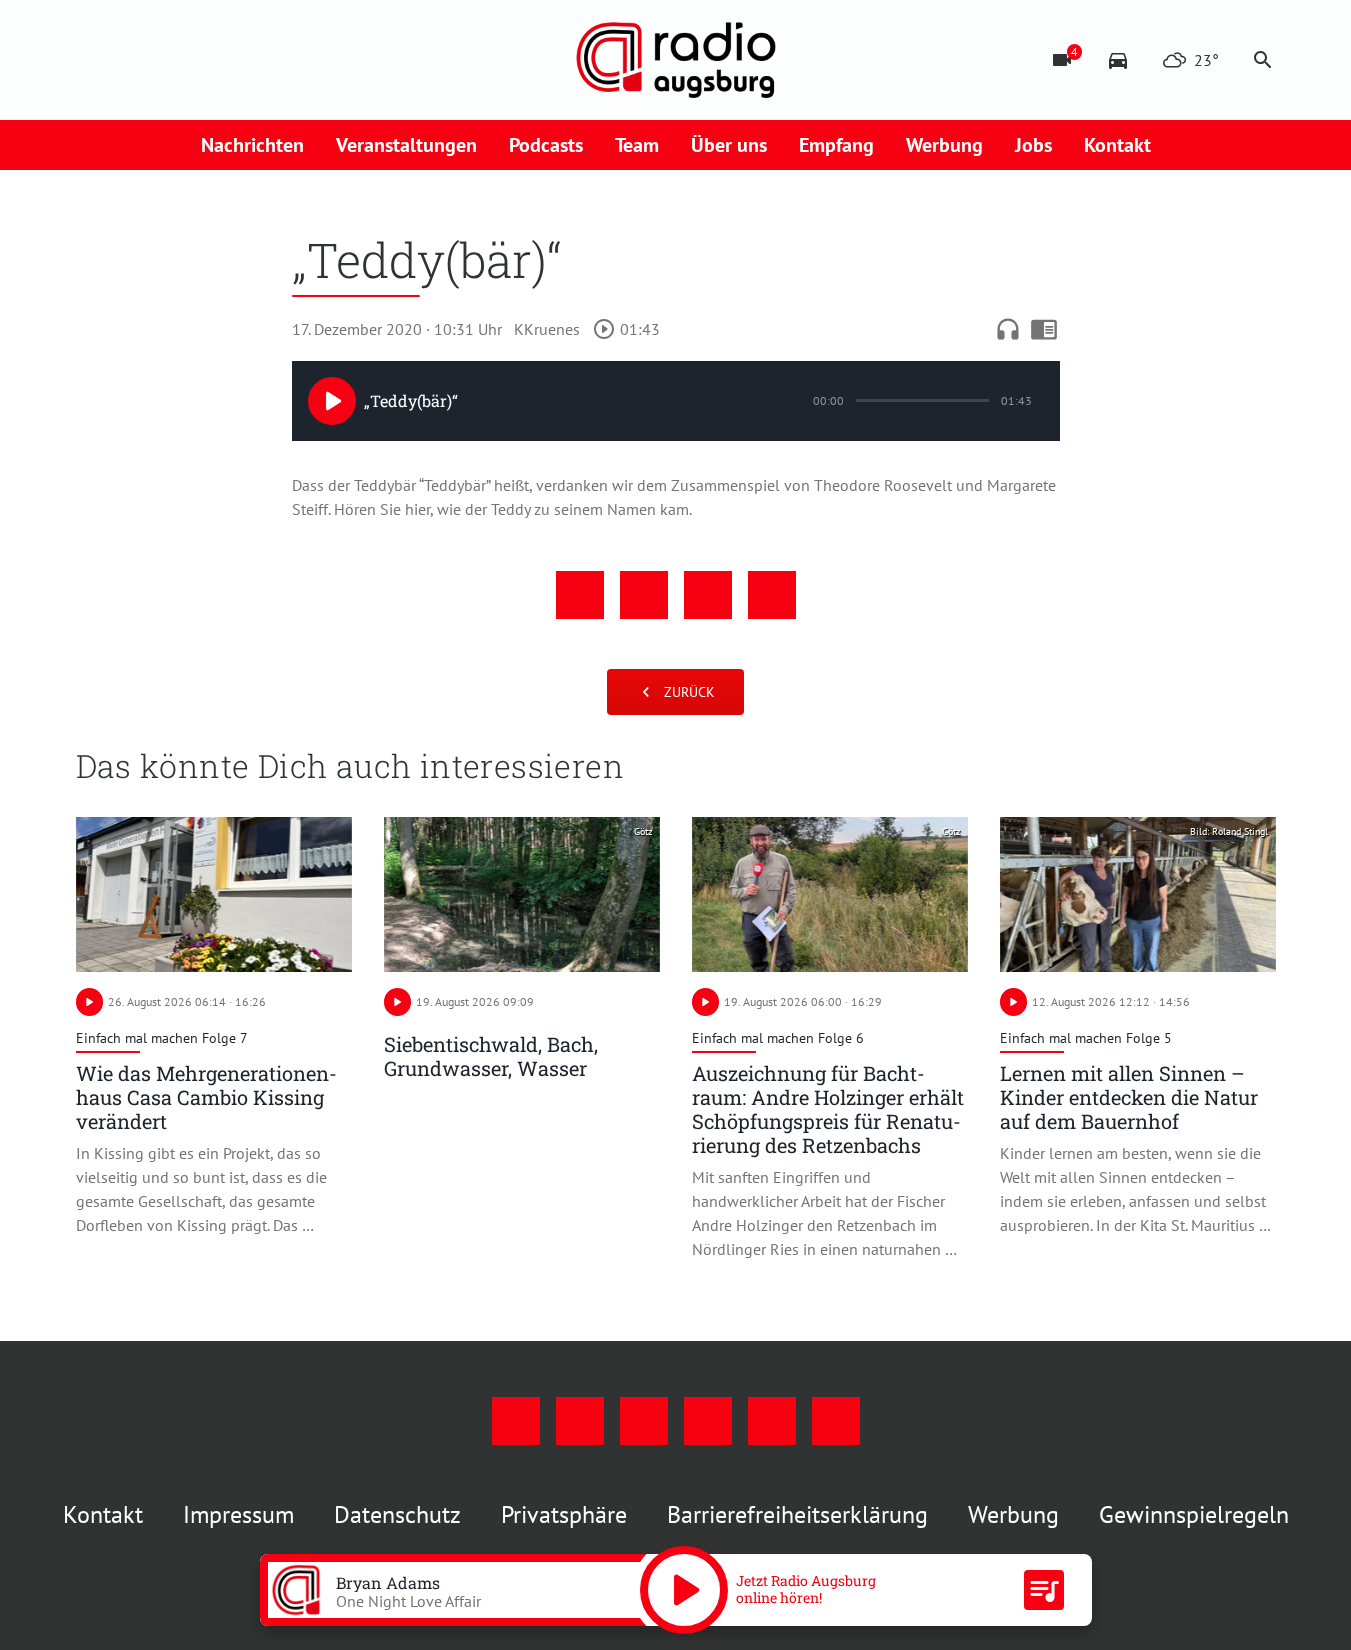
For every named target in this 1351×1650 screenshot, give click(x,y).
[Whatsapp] (296, 60)
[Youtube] (176, 60)
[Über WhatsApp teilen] (708, 595)
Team (637, 145)
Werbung (944, 145)
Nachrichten (252, 145)
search (1263, 60)
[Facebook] (96, 60)
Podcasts (546, 145)
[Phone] (256, 60)
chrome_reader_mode (1044, 329)
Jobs (1033, 145)
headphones (1008, 329)
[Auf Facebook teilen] (580, 595)
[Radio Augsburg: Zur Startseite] (676, 60)
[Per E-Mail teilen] (772, 595)
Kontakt (1117, 145)
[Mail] (216, 60)
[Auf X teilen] (644, 595)
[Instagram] (136, 60)
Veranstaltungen (406, 145)
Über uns (729, 145)
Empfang (836, 145)
